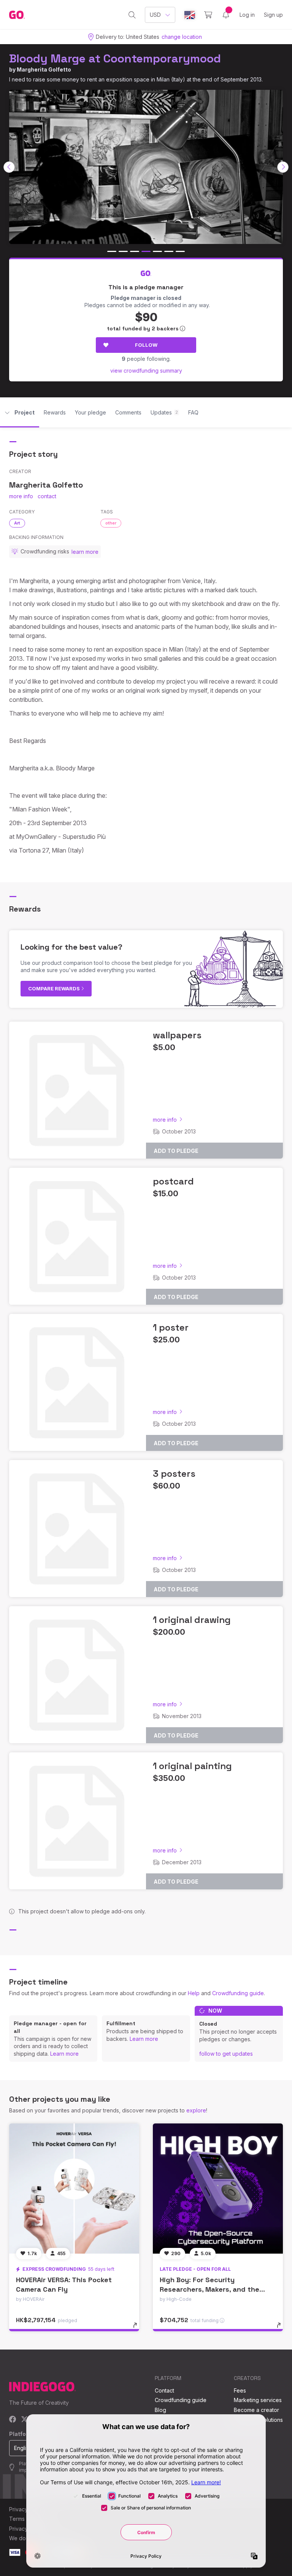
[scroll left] (9, 167)
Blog (160, 2410)
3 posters (174, 1474)
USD (155, 15)
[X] (25, 2420)
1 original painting (192, 1766)
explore (196, 2110)
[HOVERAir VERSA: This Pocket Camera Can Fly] (74, 2189)
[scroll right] (283, 167)
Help (194, 1993)
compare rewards (55, 988)
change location (182, 37)
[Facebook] (13, 2420)
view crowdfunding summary (146, 371)
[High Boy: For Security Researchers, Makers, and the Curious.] (218, 2189)
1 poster (171, 1327)
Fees (240, 2390)
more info (21, 496)
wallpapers (177, 1035)
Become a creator (256, 2410)
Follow (146, 345)
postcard (173, 1181)
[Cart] (208, 15)
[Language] (190, 15)
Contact (164, 2390)
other (111, 523)
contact (47, 496)
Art (17, 523)
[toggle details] (139, 2329)
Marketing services (258, 2400)
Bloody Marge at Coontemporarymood (115, 58)
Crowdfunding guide (238, 1993)
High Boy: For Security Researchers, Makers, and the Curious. (209, 2289)
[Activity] (226, 15)
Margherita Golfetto (44, 69)
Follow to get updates (226, 2054)
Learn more (64, 2054)
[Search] (132, 15)
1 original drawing (192, 1620)
